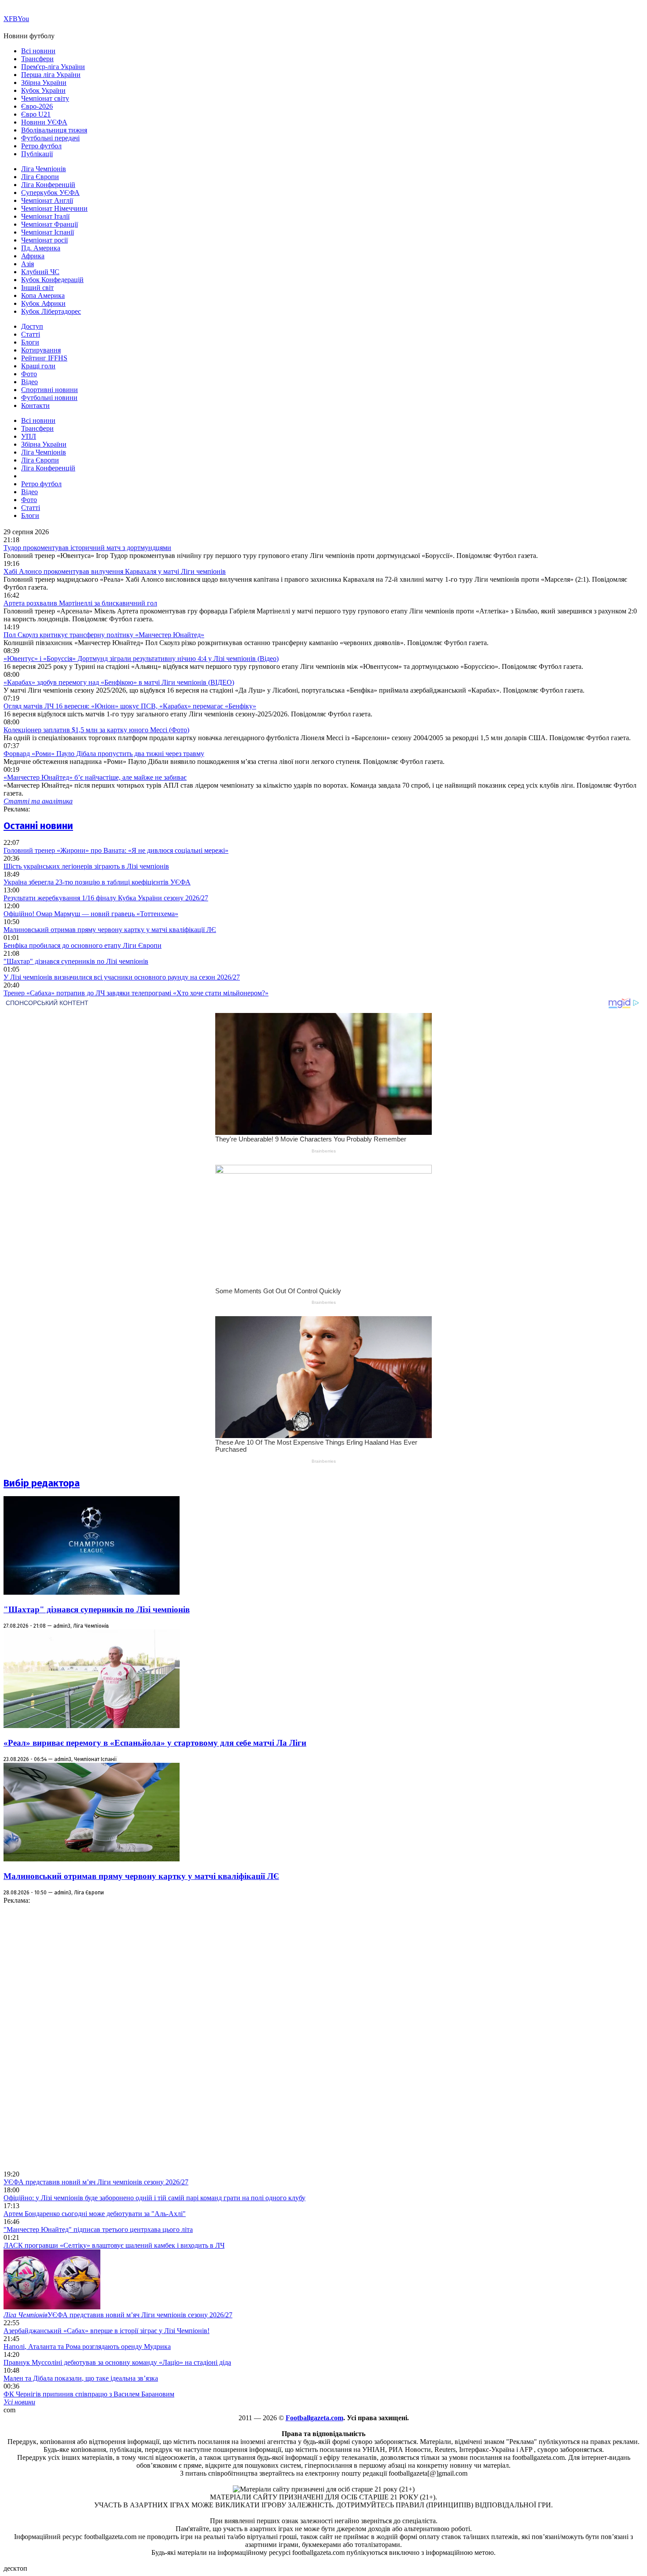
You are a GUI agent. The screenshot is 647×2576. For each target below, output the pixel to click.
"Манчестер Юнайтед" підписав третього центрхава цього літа (98, 2229)
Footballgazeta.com (314, 2418)
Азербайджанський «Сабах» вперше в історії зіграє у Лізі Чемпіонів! (107, 2331)
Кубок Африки (43, 303)
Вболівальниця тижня (54, 130)
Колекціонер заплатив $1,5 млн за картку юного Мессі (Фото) (96, 730)
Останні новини (38, 826)
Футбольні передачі (50, 138)
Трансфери (37, 59)
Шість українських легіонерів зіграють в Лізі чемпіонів (86, 866)
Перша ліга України (51, 75)
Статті (31, 334)
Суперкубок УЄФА (50, 193)
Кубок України (43, 90)
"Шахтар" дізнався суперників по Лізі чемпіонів (76, 961)
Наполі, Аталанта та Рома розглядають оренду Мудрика (87, 2347)
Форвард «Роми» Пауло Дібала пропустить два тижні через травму (104, 754)
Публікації (37, 154)
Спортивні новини (50, 390)
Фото (29, 374)
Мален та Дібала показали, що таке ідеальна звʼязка (81, 2378)
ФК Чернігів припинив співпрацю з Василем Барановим (89, 2394)
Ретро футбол (41, 146)
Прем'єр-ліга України (53, 67)
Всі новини (38, 51)
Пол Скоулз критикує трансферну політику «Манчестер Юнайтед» (104, 635)
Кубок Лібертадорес (51, 311)
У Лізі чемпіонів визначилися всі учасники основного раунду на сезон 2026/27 (122, 977)
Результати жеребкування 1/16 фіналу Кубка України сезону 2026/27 (106, 898)
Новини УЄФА (44, 122)
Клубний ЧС (40, 272)
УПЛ (29, 436)
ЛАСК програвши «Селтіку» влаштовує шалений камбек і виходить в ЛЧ (114, 2245)
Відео (29, 382)
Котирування (41, 350)
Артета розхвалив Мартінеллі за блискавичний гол (80, 603)
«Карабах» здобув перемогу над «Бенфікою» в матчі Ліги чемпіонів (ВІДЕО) (119, 682)
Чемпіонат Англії (47, 200)
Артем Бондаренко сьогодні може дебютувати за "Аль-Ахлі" (95, 2214)
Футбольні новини (49, 398)
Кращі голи (38, 366)
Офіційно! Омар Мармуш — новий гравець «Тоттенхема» (91, 914)
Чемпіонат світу (45, 98)
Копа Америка (43, 295)
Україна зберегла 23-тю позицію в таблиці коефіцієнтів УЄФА (97, 882)
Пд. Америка (41, 248)
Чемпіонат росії (44, 240)
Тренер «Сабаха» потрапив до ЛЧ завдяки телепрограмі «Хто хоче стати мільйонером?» (136, 993)
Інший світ (37, 288)
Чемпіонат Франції (50, 224)
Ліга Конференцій (48, 185)
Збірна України (44, 83)
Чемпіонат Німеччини (54, 208)
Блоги (30, 342)
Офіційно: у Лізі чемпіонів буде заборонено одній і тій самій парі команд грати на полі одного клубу (154, 2198)
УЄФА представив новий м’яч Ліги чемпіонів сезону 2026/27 (96, 2182)
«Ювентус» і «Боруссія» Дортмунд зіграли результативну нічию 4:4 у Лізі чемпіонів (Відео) (141, 659)
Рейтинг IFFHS (44, 358)
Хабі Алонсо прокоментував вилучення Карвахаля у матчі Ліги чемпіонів (115, 571)
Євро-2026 (37, 106)
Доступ (32, 326)
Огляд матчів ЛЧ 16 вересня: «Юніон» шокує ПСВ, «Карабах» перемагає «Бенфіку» (130, 706)
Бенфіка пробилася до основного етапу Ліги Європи (83, 945)
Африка (33, 256)
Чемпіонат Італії (45, 216)
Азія (28, 264)
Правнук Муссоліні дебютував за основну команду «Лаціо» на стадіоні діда (117, 2362)
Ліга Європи (40, 177)
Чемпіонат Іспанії (48, 232)
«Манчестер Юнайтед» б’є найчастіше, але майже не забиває (95, 777)
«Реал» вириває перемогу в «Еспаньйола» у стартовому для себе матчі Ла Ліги (155, 1743)
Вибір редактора (42, 1483)
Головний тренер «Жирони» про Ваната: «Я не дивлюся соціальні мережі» (116, 850)
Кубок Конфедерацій (52, 280)
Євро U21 (36, 114)
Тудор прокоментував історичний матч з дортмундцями (87, 548)
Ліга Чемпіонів (44, 169)
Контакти (35, 405)
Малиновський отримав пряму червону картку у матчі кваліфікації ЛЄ (110, 930)
